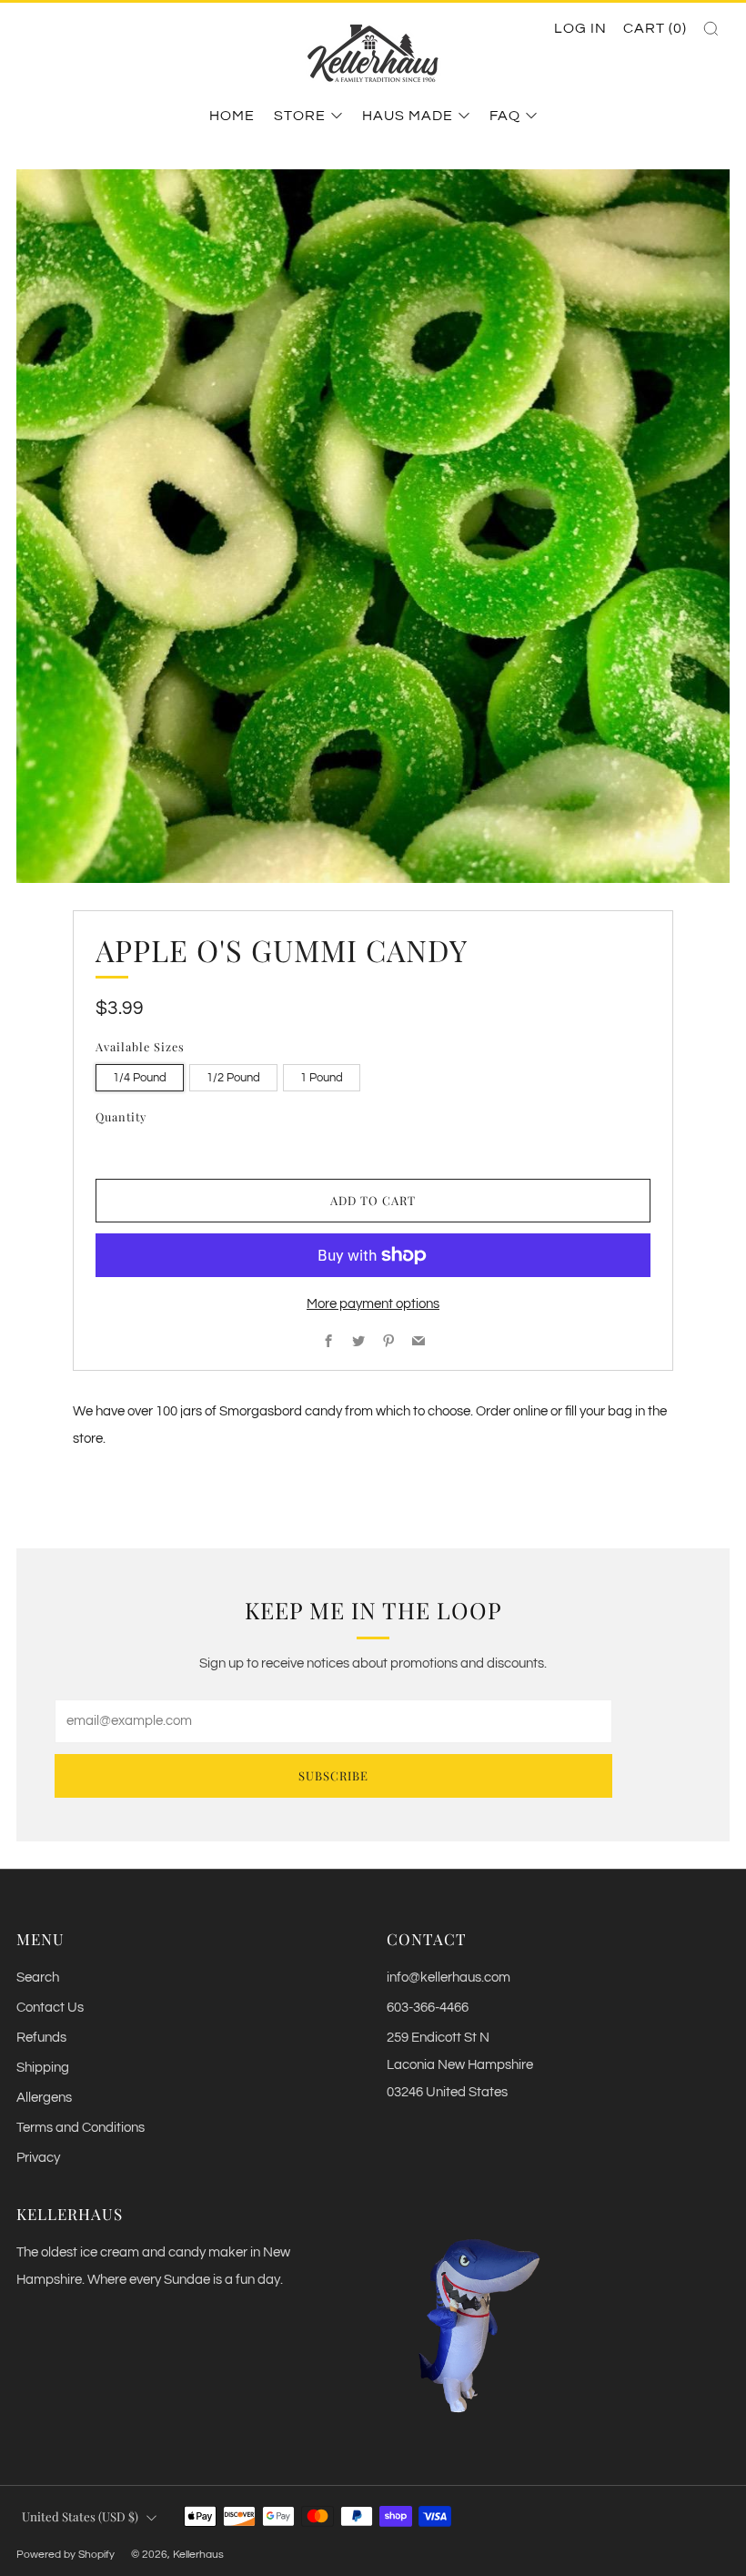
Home (232, 116)
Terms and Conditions (81, 2128)
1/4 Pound (140, 1078)
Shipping (43, 2068)
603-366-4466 (428, 2008)
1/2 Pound (233, 1078)
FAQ (505, 116)
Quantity (121, 1116)
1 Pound (322, 1078)
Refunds (41, 2038)
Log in (580, 28)
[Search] (711, 29)
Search (38, 1978)
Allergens (44, 2098)
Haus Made (408, 116)
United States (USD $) (80, 2516)
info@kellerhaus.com (449, 1978)
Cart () (655, 28)
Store (300, 116)
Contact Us (50, 2008)
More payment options (373, 1304)
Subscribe (333, 1775)
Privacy (38, 2158)
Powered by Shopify (66, 2554)
